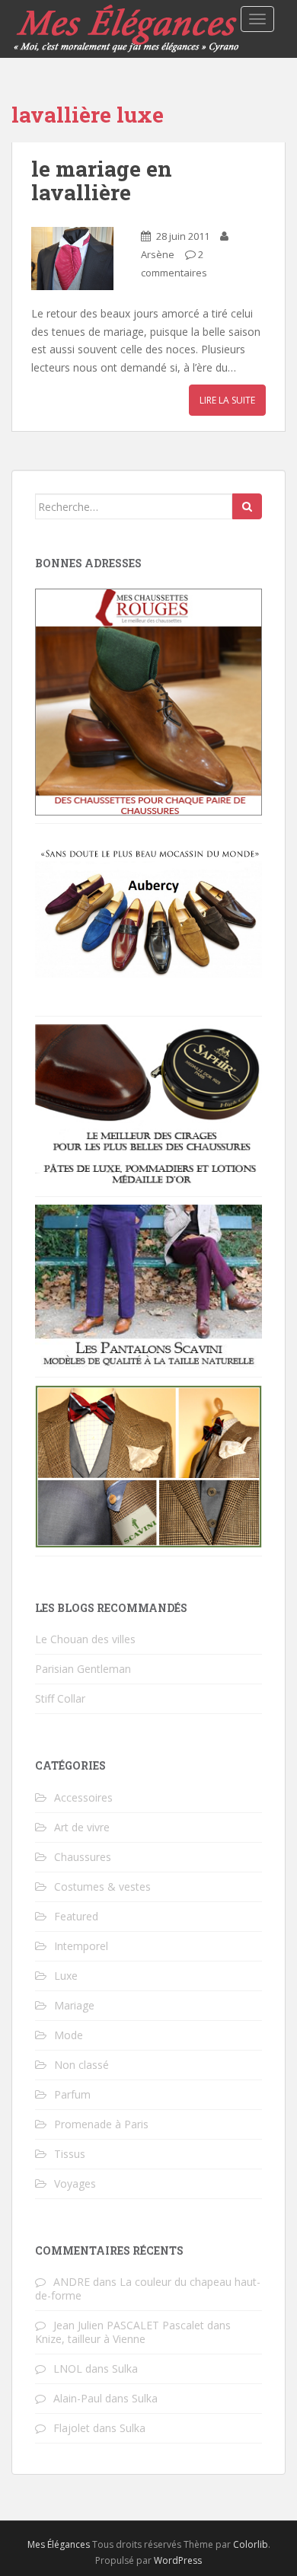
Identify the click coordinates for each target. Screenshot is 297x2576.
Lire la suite (227, 400)
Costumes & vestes (102, 1887)
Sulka (125, 2369)
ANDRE (72, 2282)
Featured (76, 1916)
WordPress (178, 2560)
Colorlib (251, 2544)
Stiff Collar (60, 1698)
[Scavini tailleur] (148, 1465)
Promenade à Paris (101, 2124)
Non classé (81, 2065)
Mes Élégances (59, 2544)
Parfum (72, 2094)
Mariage (74, 2005)
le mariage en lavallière (102, 180)
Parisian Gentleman (83, 1669)
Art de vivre (82, 1827)
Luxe (66, 1976)
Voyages (75, 2183)
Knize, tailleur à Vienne (90, 2339)
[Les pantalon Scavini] (148, 1285)
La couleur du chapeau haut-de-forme (148, 2289)
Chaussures (83, 1857)
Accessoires (83, 1797)
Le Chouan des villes (85, 1639)
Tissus (70, 2154)
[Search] (247, 506)
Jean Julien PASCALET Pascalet (129, 2325)
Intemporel (81, 1946)
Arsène (158, 254)
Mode (69, 2035)
